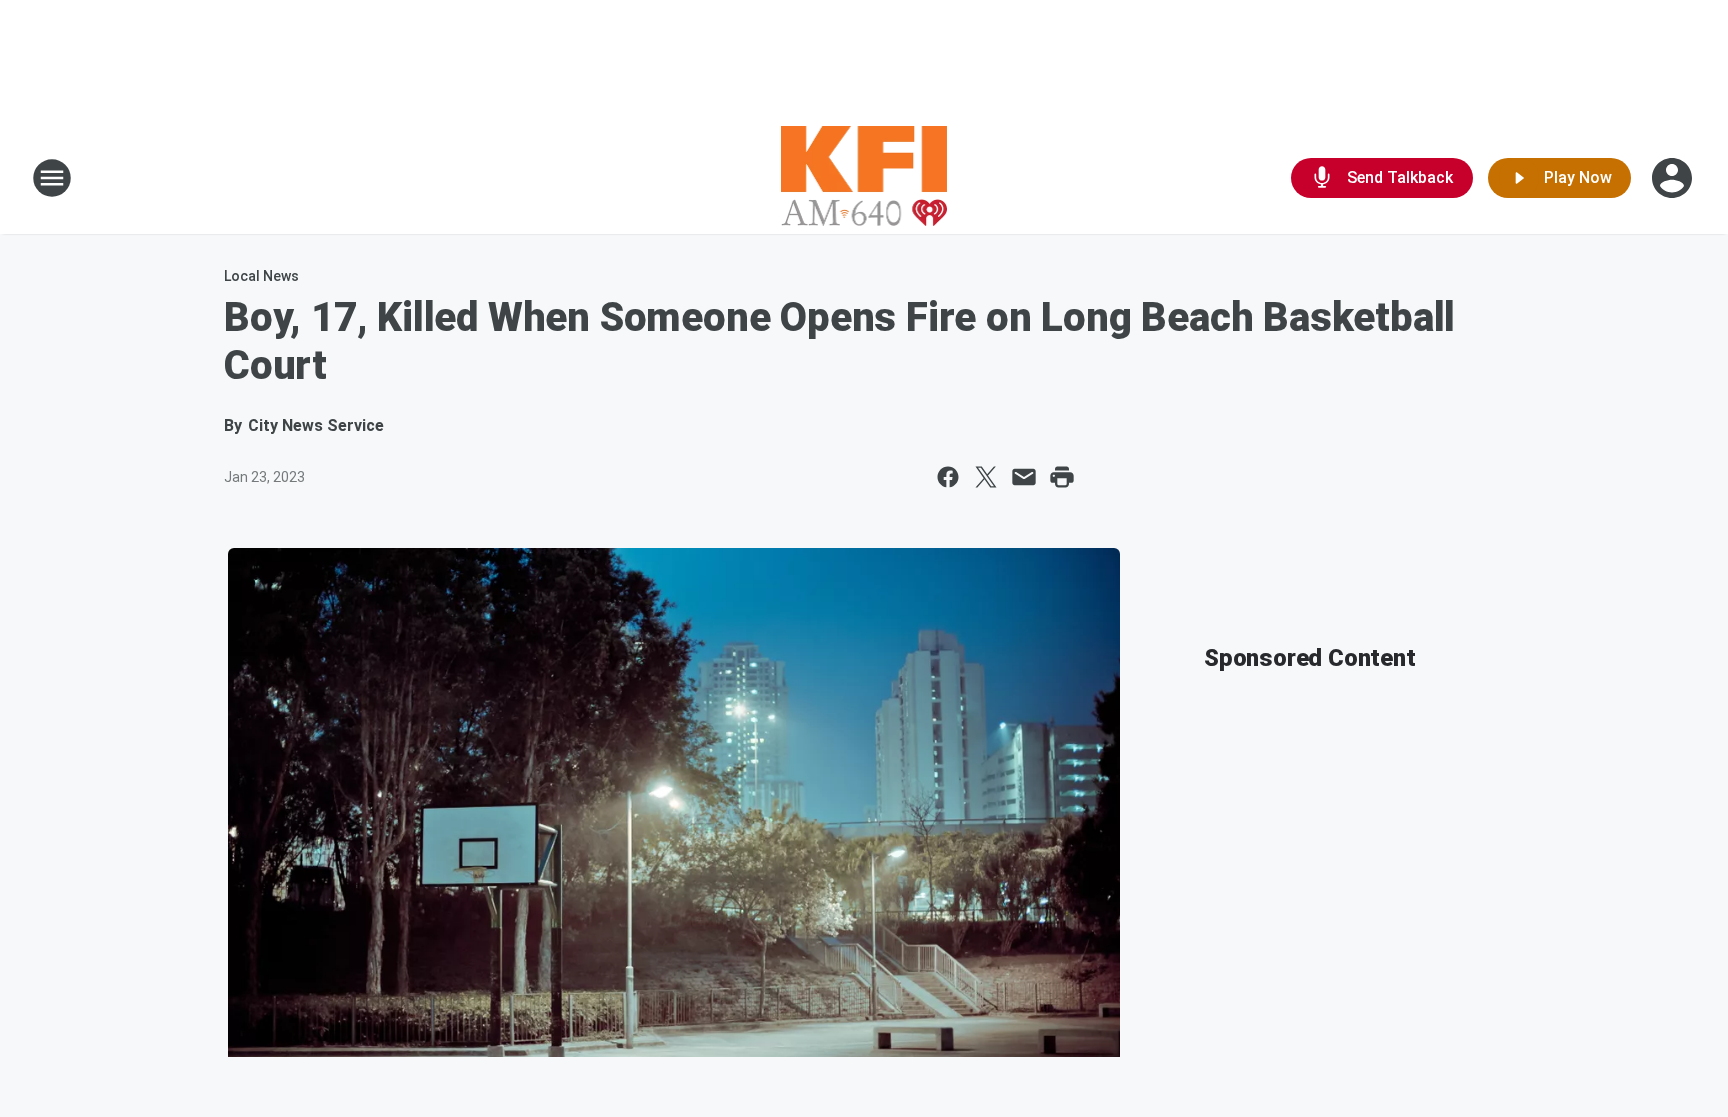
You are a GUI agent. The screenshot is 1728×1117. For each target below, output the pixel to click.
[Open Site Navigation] (52, 178)
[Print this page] (1062, 477)
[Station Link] (864, 178)
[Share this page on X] (986, 477)
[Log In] (1674, 178)
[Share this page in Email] (1024, 477)
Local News (261, 276)
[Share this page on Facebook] (948, 477)
